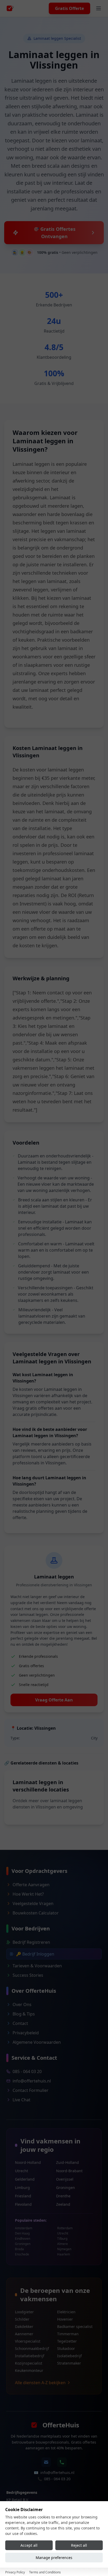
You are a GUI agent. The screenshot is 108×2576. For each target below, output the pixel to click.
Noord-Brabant (69, 2171)
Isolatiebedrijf (69, 2356)
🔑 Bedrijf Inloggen (35, 1954)
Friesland (23, 2196)
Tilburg (62, 2239)
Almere (63, 2244)
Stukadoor (66, 2348)
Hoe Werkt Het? (28, 1894)
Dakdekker (24, 2326)
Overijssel (65, 2179)
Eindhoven (23, 2239)
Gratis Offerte (69, 8)
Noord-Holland (28, 2162)
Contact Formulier (31, 2090)
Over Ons (22, 2004)
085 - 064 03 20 (27, 2071)
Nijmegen (64, 2249)
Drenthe (63, 2196)
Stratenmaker (69, 2363)
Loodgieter (24, 2312)
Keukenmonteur (29, 2370)
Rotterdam (65, 2228)
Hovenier (65, 2319)
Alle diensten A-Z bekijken (40, 2383)
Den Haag (22, 2233)
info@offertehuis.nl (32, 2081)
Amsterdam (24, 2228)
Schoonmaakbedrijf (32, 2348)
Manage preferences (54, 2558)
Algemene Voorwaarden (37, 2042)
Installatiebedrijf (30, 2356)
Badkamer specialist (75, 2326)
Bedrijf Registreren (31, 1942)
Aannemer (24, 2334)
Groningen (66, 2188)
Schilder (22, 2319)
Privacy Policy (15, 2572)
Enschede (22, 2254)
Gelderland (25, 2179)
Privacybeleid (26, 2033)
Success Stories (28, 1975)
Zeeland (63, 2204)
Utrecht (21, 2171)
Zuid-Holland (67, 2162)
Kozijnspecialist (29, 2363)
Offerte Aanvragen (31, 1885)
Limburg (22, 2188)
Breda (19, 2249)
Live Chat (21, 2100)
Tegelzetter (67, 2341)
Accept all (29, 2545)
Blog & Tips (24, 2014)
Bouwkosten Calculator (36, 1913)
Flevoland (23, 2204)
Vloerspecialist (28, 2341)
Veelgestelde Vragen (33, 1903)
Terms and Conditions (45, 2572)
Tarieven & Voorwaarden (37, 1966)
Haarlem (64, 2254)
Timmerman (68, 2334)
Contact (20, 2023)
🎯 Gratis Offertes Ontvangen (54, 233)
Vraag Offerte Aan (54, 1700)
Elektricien (66, 2312)
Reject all (79, 2545)
